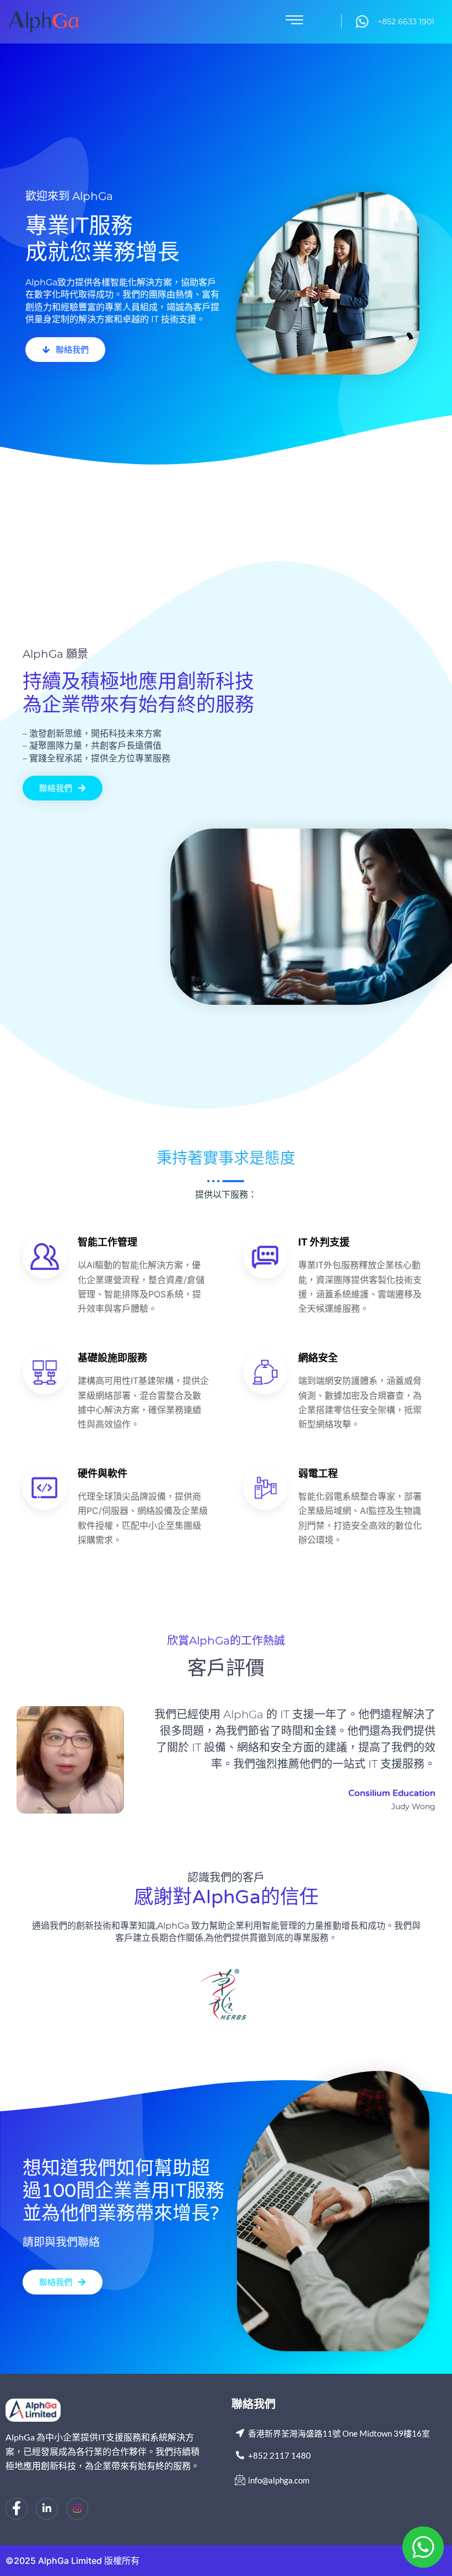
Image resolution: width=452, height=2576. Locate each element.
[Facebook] (17, 2509)
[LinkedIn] (47, 2509)
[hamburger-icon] (294, 22)
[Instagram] (77, 2509)
